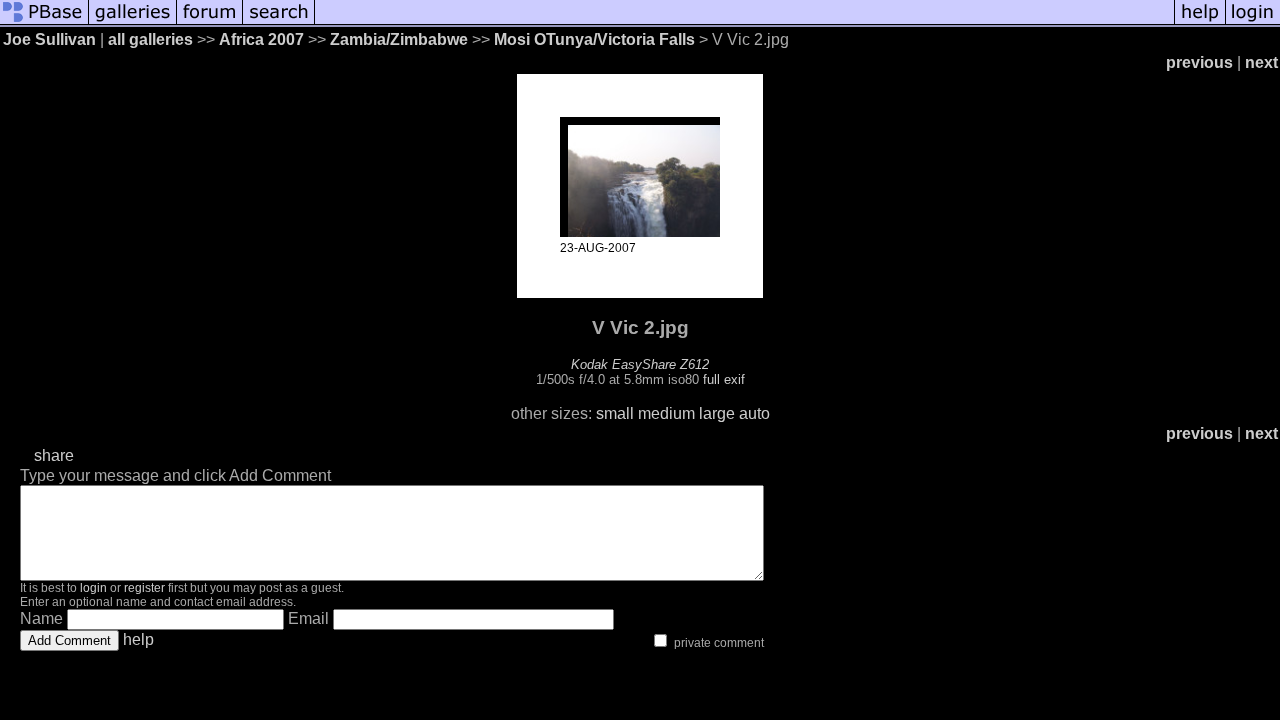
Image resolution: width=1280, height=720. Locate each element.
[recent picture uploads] (133, 22)
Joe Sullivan (49, 39)
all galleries (150, 39)
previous (1199, 62)
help (138, 639)
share (54, 455)
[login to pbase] (1253, 22)
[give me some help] (1200, 22)
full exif (724, 379)
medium (666, 413)
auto (754, 413)
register (144, 588)
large (717, 413)
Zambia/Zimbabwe (399, 39)
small (615, 413)
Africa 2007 (261, 39)
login (93, 588)
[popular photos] (744, 22)
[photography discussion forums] (210, 22)
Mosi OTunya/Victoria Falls (594, 39)
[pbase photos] (44, 22)
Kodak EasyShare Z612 (640, 364)
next (1261, 62)
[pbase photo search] (279, 22)
